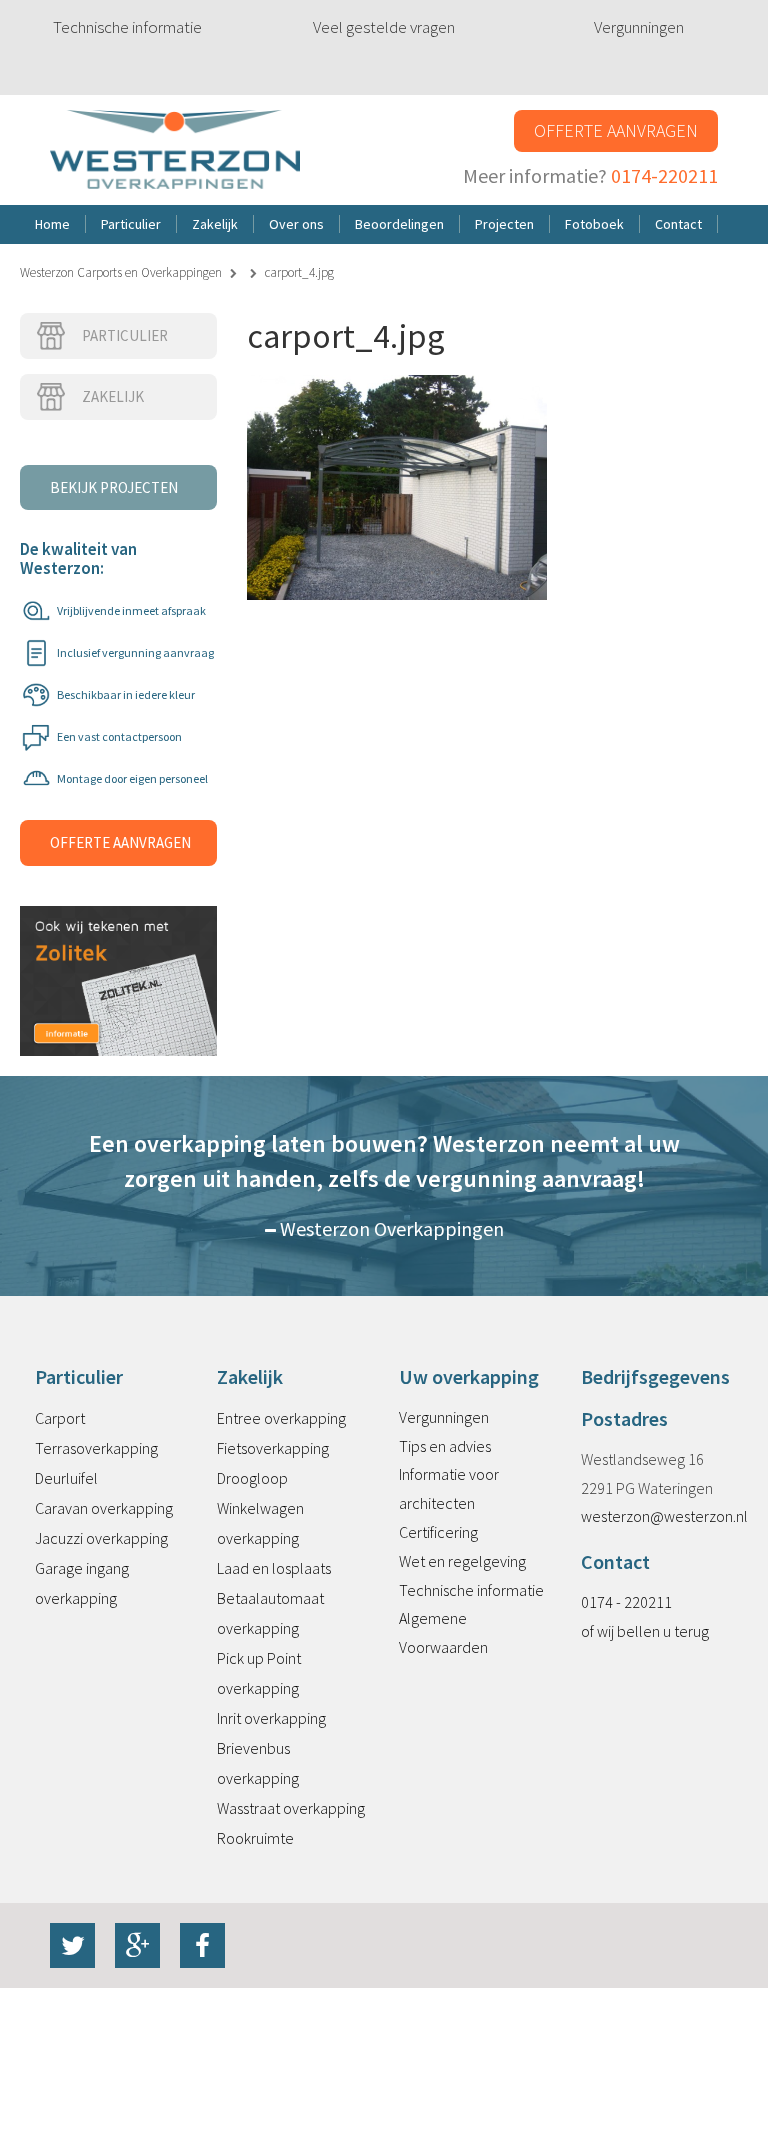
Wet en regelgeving (462, 1561)
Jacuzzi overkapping (101, 1538)
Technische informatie (127, 27)
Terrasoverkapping (96, 1448)
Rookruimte (255, 1838)
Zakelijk (113, 396)
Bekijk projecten (114, 487)
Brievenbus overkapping (258, 1763)
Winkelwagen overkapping (260, 1523)
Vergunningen (639, 27)
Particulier (125, 335)
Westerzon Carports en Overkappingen (121, 272)
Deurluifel (66, 1478)
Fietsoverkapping (273, 1448)
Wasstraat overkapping (291, 1808)
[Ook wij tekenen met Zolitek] (118, 959)
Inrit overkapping (271, 1718)
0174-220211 (664, 175)
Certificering (438, 1532)
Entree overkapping (281, 1418)
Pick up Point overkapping (259, 1673)
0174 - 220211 (626, 1602)
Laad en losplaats (274, 1568)
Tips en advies (445, 1446)
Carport (60, 1418)
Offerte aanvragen (616, 130)
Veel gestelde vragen (384, 27)
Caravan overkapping (104, 1508)
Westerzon (175, 150)
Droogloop (252, 1478)
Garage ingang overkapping (82, 1583)
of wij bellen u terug (645, 1631)
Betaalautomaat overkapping (270, 1613)
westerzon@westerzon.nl (664, 1516)
